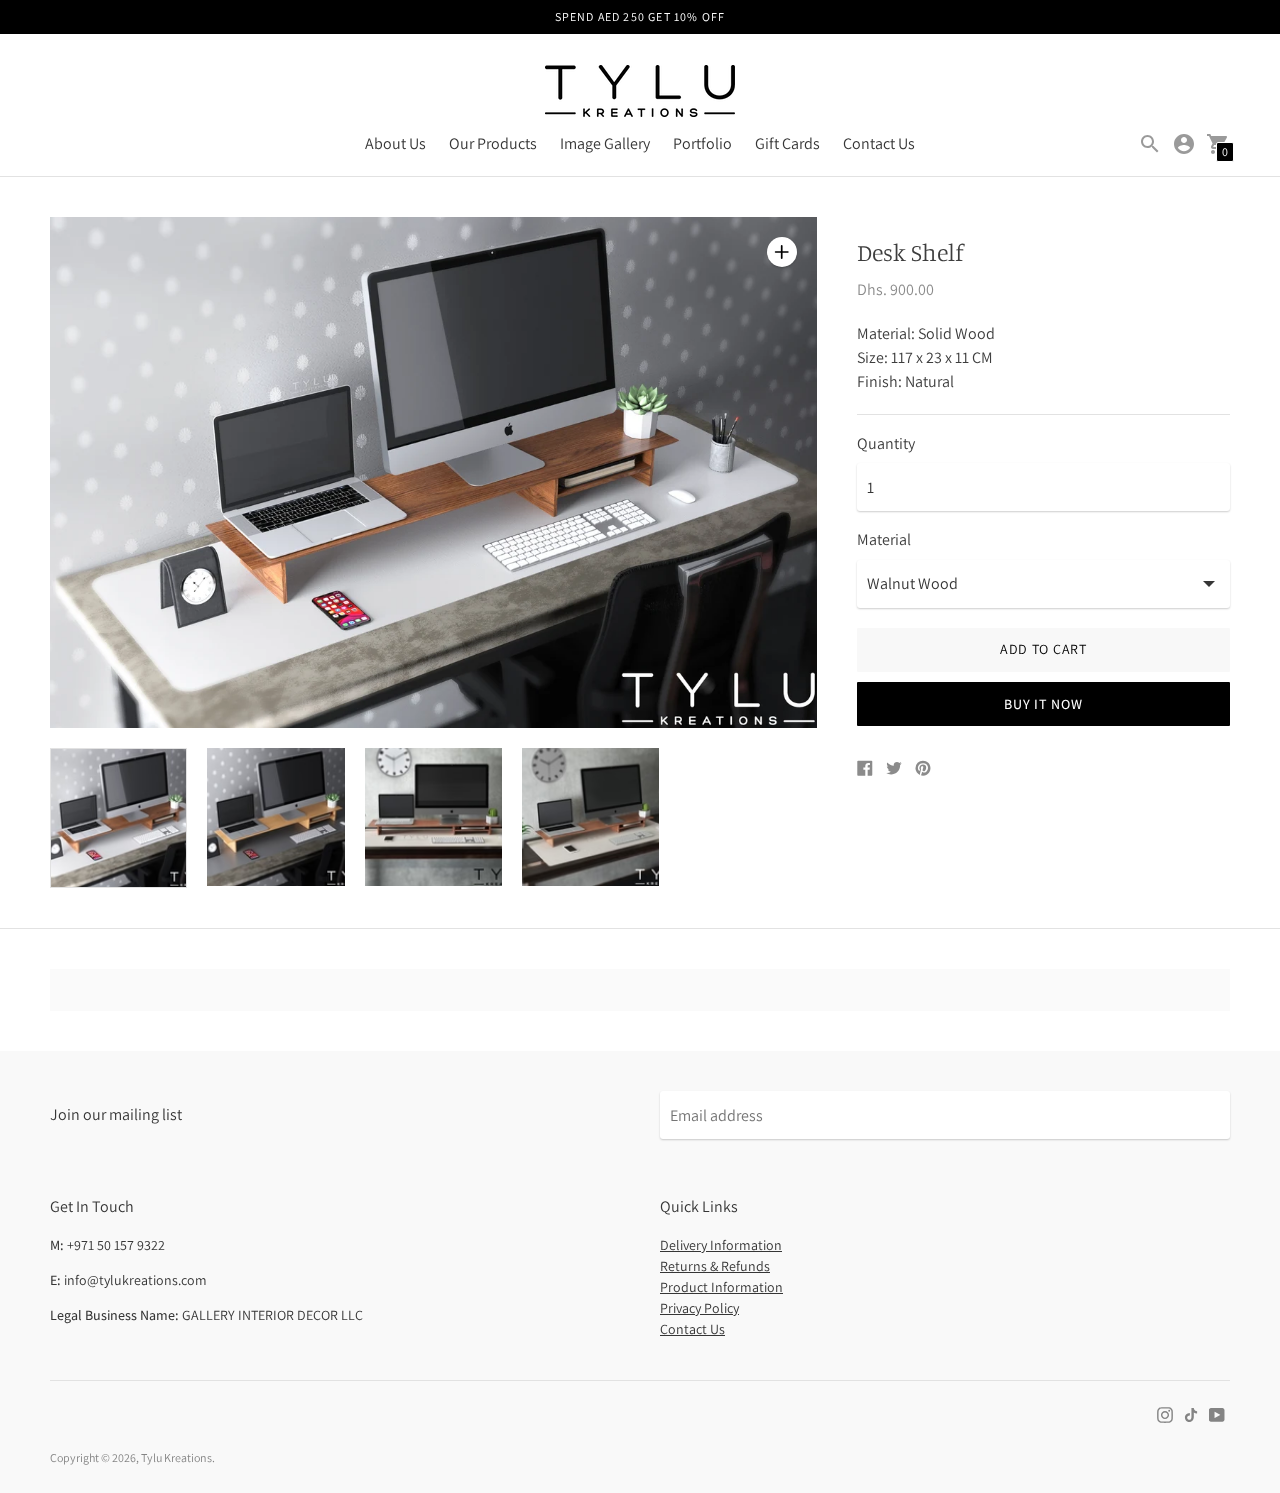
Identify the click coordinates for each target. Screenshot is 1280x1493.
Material (884, 540)
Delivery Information (721, 1245)
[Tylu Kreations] (640, 93)
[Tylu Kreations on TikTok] (1191, 1413)
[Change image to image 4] (590, 817)
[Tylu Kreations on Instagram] (1165, 1413)
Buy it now (1043, 704)
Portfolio (702, 143)
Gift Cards (787, 143)
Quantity (886, 444)
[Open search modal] (1150, 144)
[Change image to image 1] (118, 818)
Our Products (493, 143)
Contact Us (879, 143)
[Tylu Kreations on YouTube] (1217, 1413)
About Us (395, 143)
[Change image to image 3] (433, 817)
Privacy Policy (699, 1308)
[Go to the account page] (1184, 144)
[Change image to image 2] (275, 817)
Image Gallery (605, 143)
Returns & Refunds (715, 1266)
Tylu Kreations (176, 1457)
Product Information (721, 1287)
